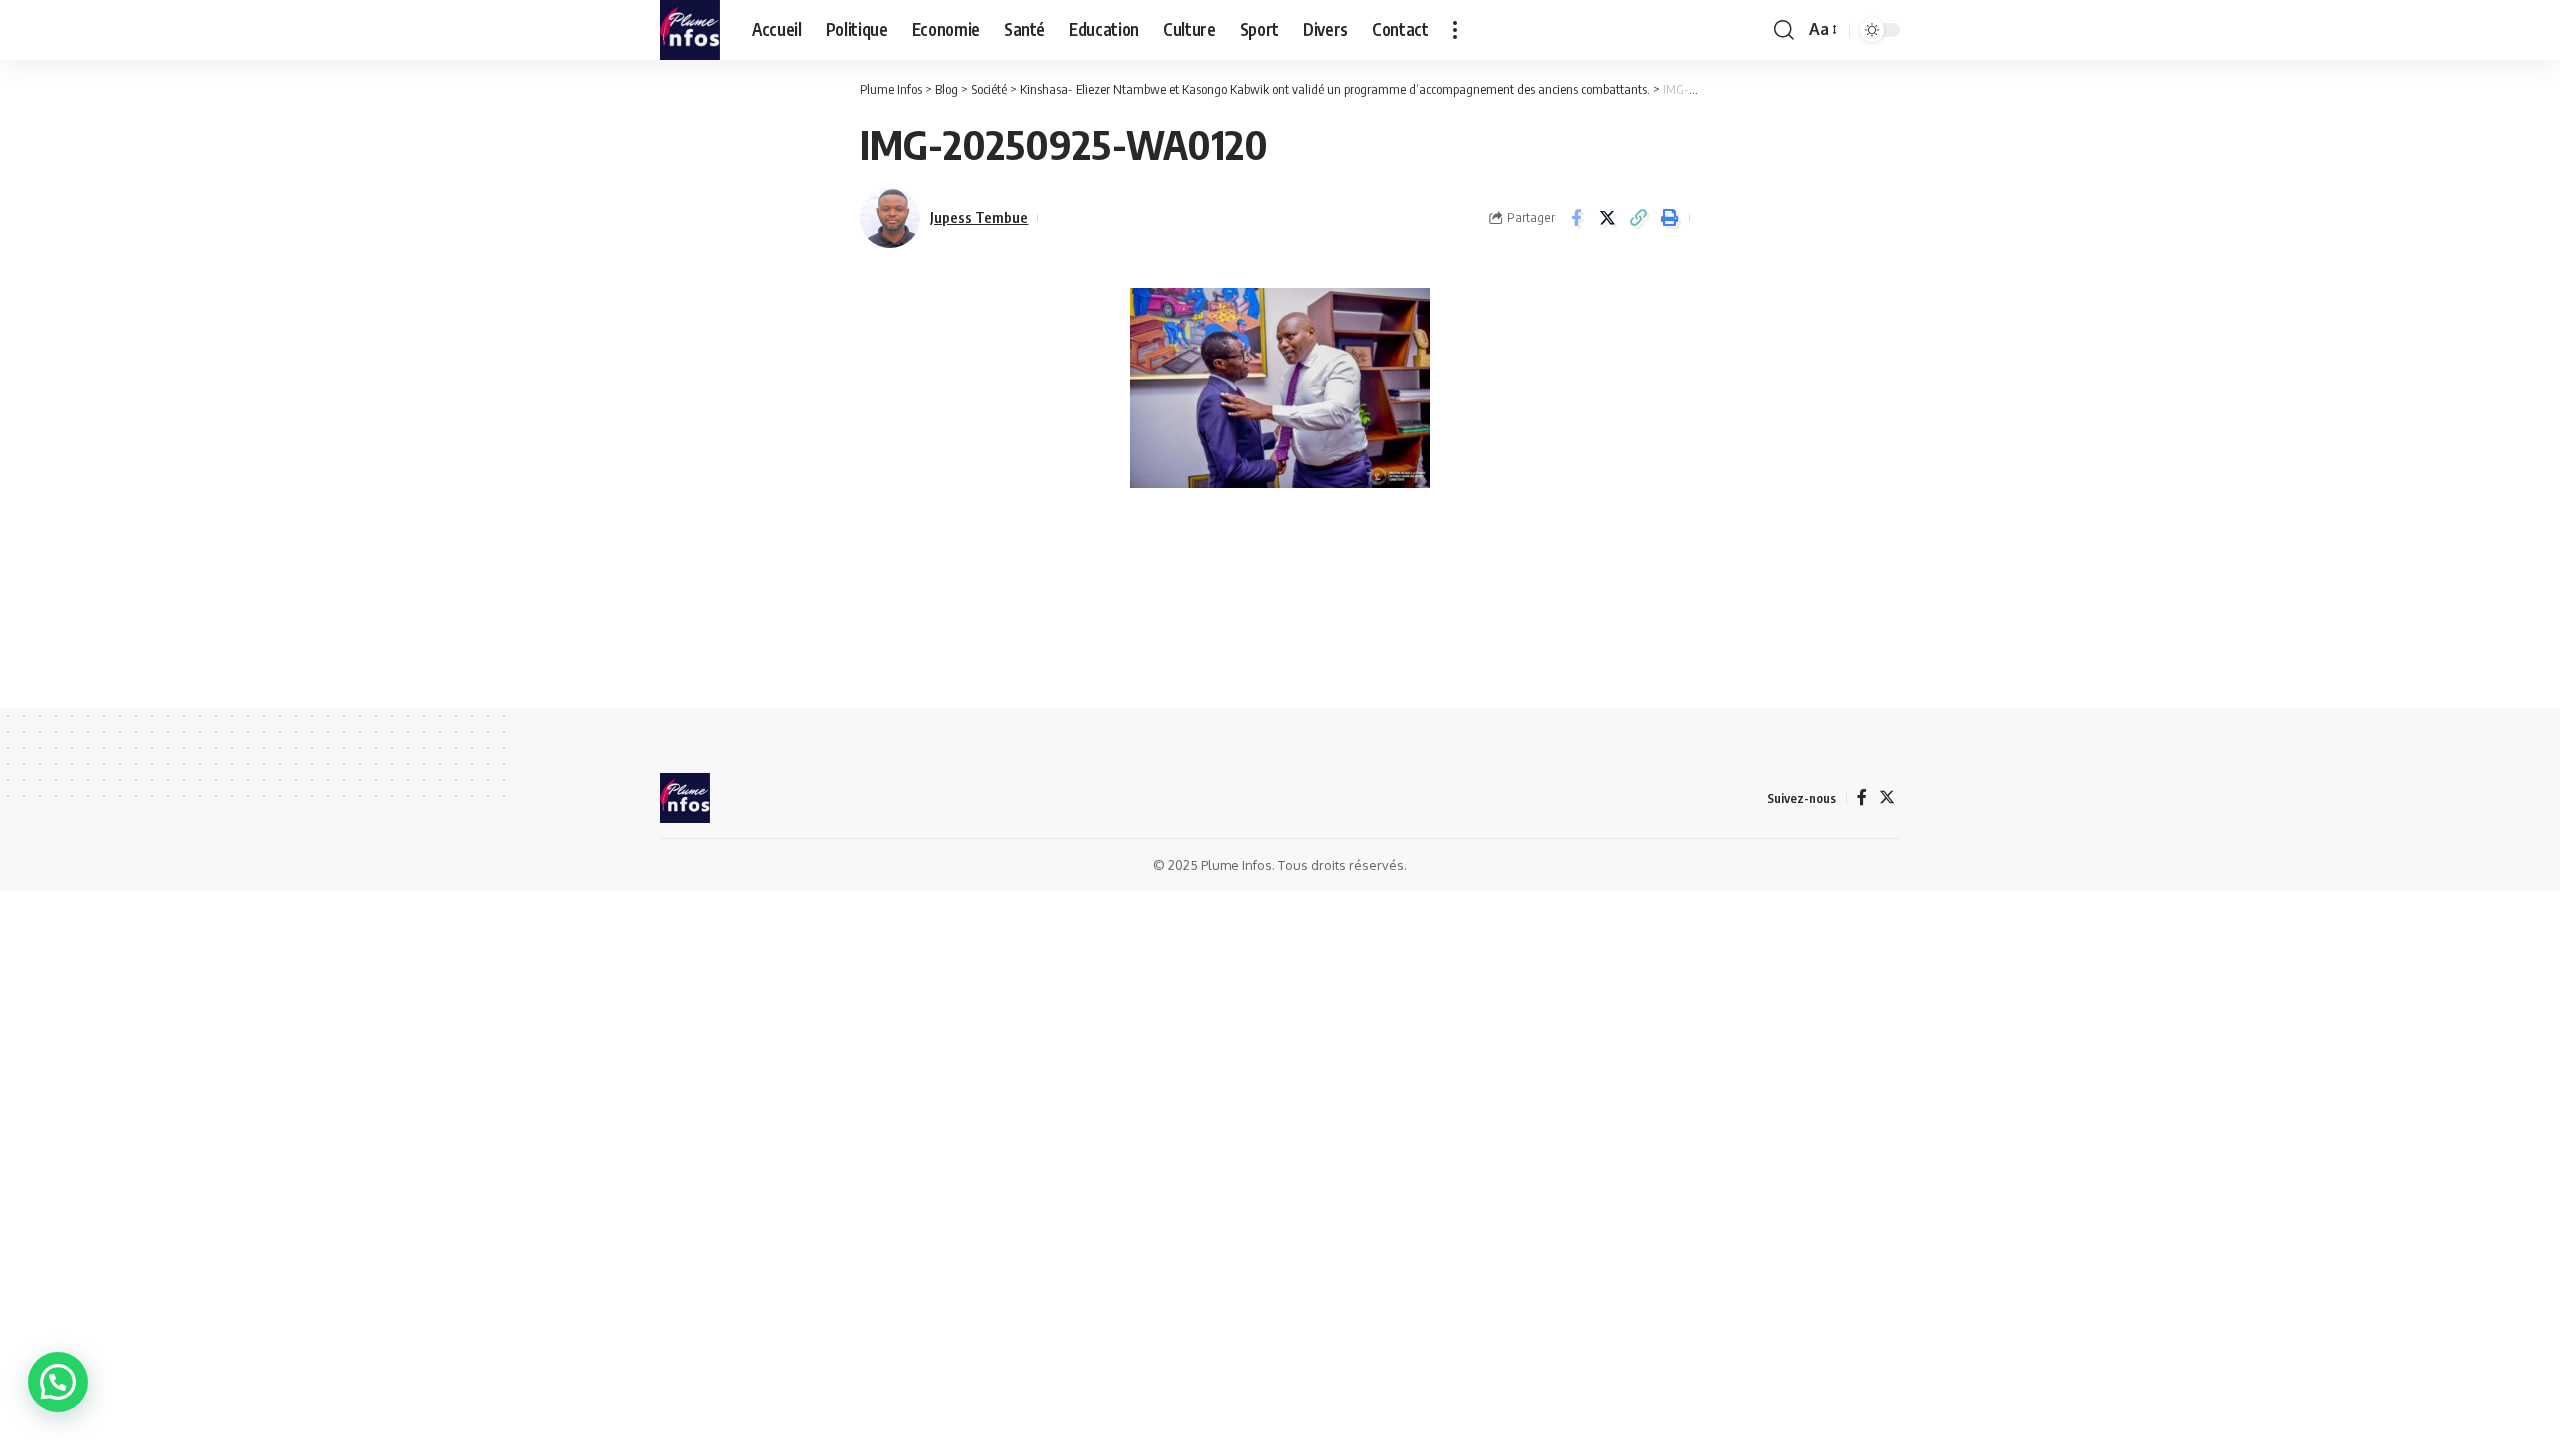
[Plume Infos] (690, 30)
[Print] (1669, 218)
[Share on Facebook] (1576, 218)
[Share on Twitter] (1607, 218)
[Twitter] (1887, 797)
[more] (1455, 30)
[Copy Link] (1638, 218)
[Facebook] (1862, 797)
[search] (1784, 30)
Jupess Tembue (979, 217)
